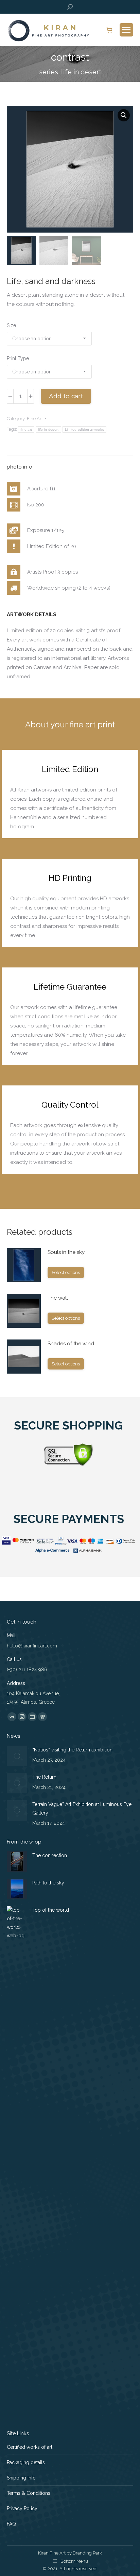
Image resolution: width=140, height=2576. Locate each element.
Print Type (18, 358)
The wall (58, 1298)
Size (11, 325)
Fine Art (35, 419)
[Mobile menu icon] (126, 30)
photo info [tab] (20, 467)
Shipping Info (21, 2478)
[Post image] (17, 1756)
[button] (124, 115)
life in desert (48, 430)
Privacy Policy (22, 2508)
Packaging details (26, 2462)
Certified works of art (30, 2447)
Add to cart (66, 396)
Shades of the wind (71, 1344)
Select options (66, 1272)
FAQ (11, 2524)
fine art (26, 430)
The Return (44, 1777)
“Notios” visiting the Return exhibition (72, 1750)
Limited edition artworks (84, 430)
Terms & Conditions (29, 2493)
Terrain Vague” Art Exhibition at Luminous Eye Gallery (82, 1809)
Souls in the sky (66, 1252)
